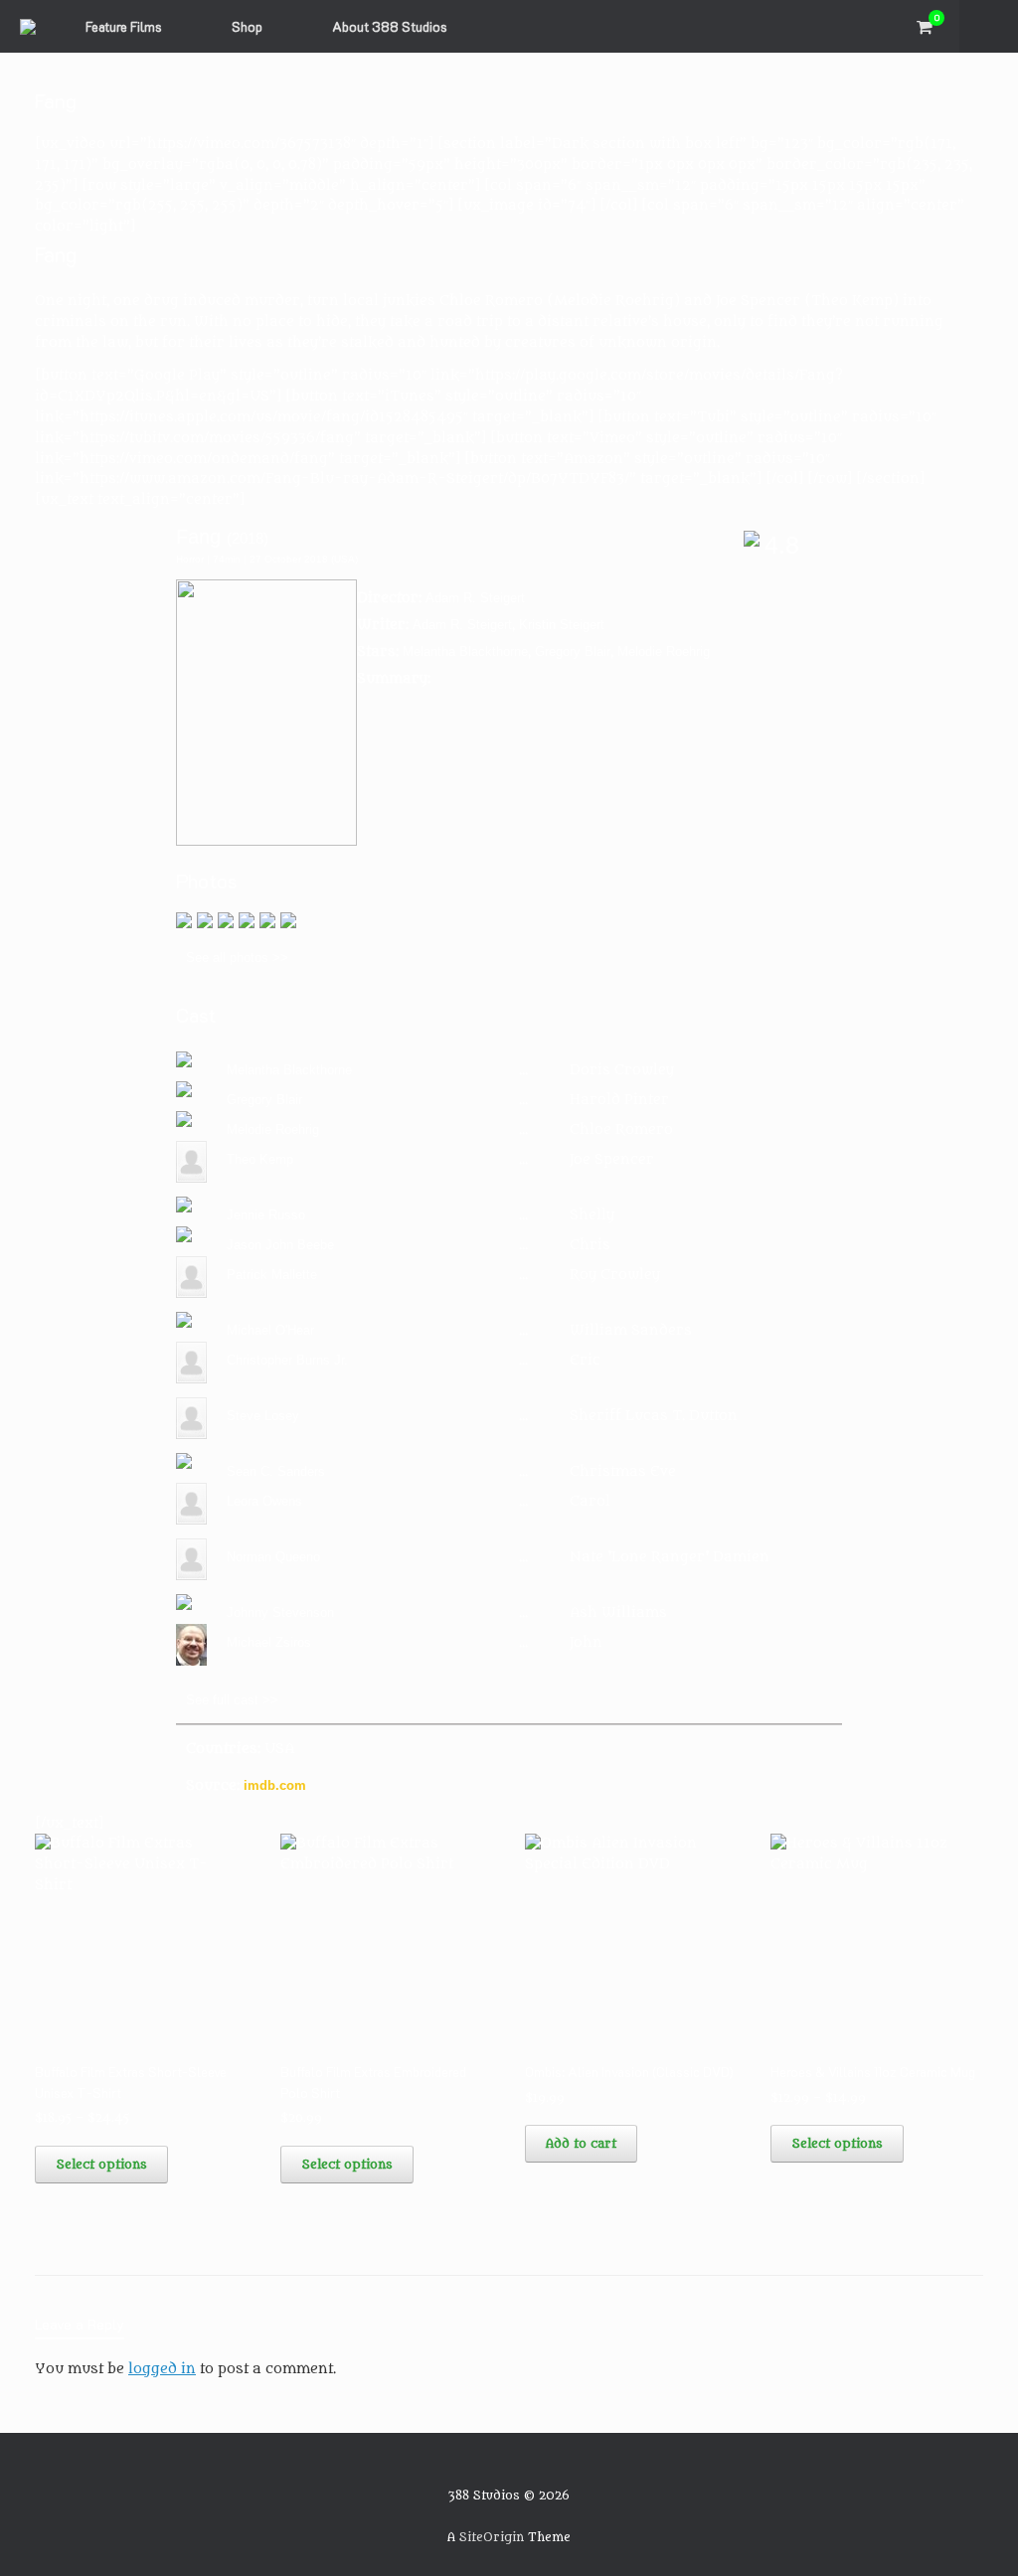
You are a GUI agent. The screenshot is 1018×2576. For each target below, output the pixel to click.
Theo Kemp (260, 1159)
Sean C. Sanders (276, 1471)
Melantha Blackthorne (465, 651)
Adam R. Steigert (475, 598)
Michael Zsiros (269, 1642)
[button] (989, 26)
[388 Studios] (28, 27)
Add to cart (581, 2143)
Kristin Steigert (562, 625)
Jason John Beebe (280, 1245)
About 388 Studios (390, 26)
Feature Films (124, 26)
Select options (101, 2164)
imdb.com (275, 1785)
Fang (198, 537)
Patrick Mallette (272, 1275)
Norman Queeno (273, 1557)
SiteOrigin (492, 2537)
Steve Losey (263, 1416)
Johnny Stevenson (280, 1612)
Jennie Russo (266, 1215)
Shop (247, 26)
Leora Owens (264, 1501)
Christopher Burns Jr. (287, 1360)
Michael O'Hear (270, 1330)
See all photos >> (237, 958)
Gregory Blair (573, 651)
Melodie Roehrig (664, 651)
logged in (162, 2369)
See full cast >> (232, 1700)
